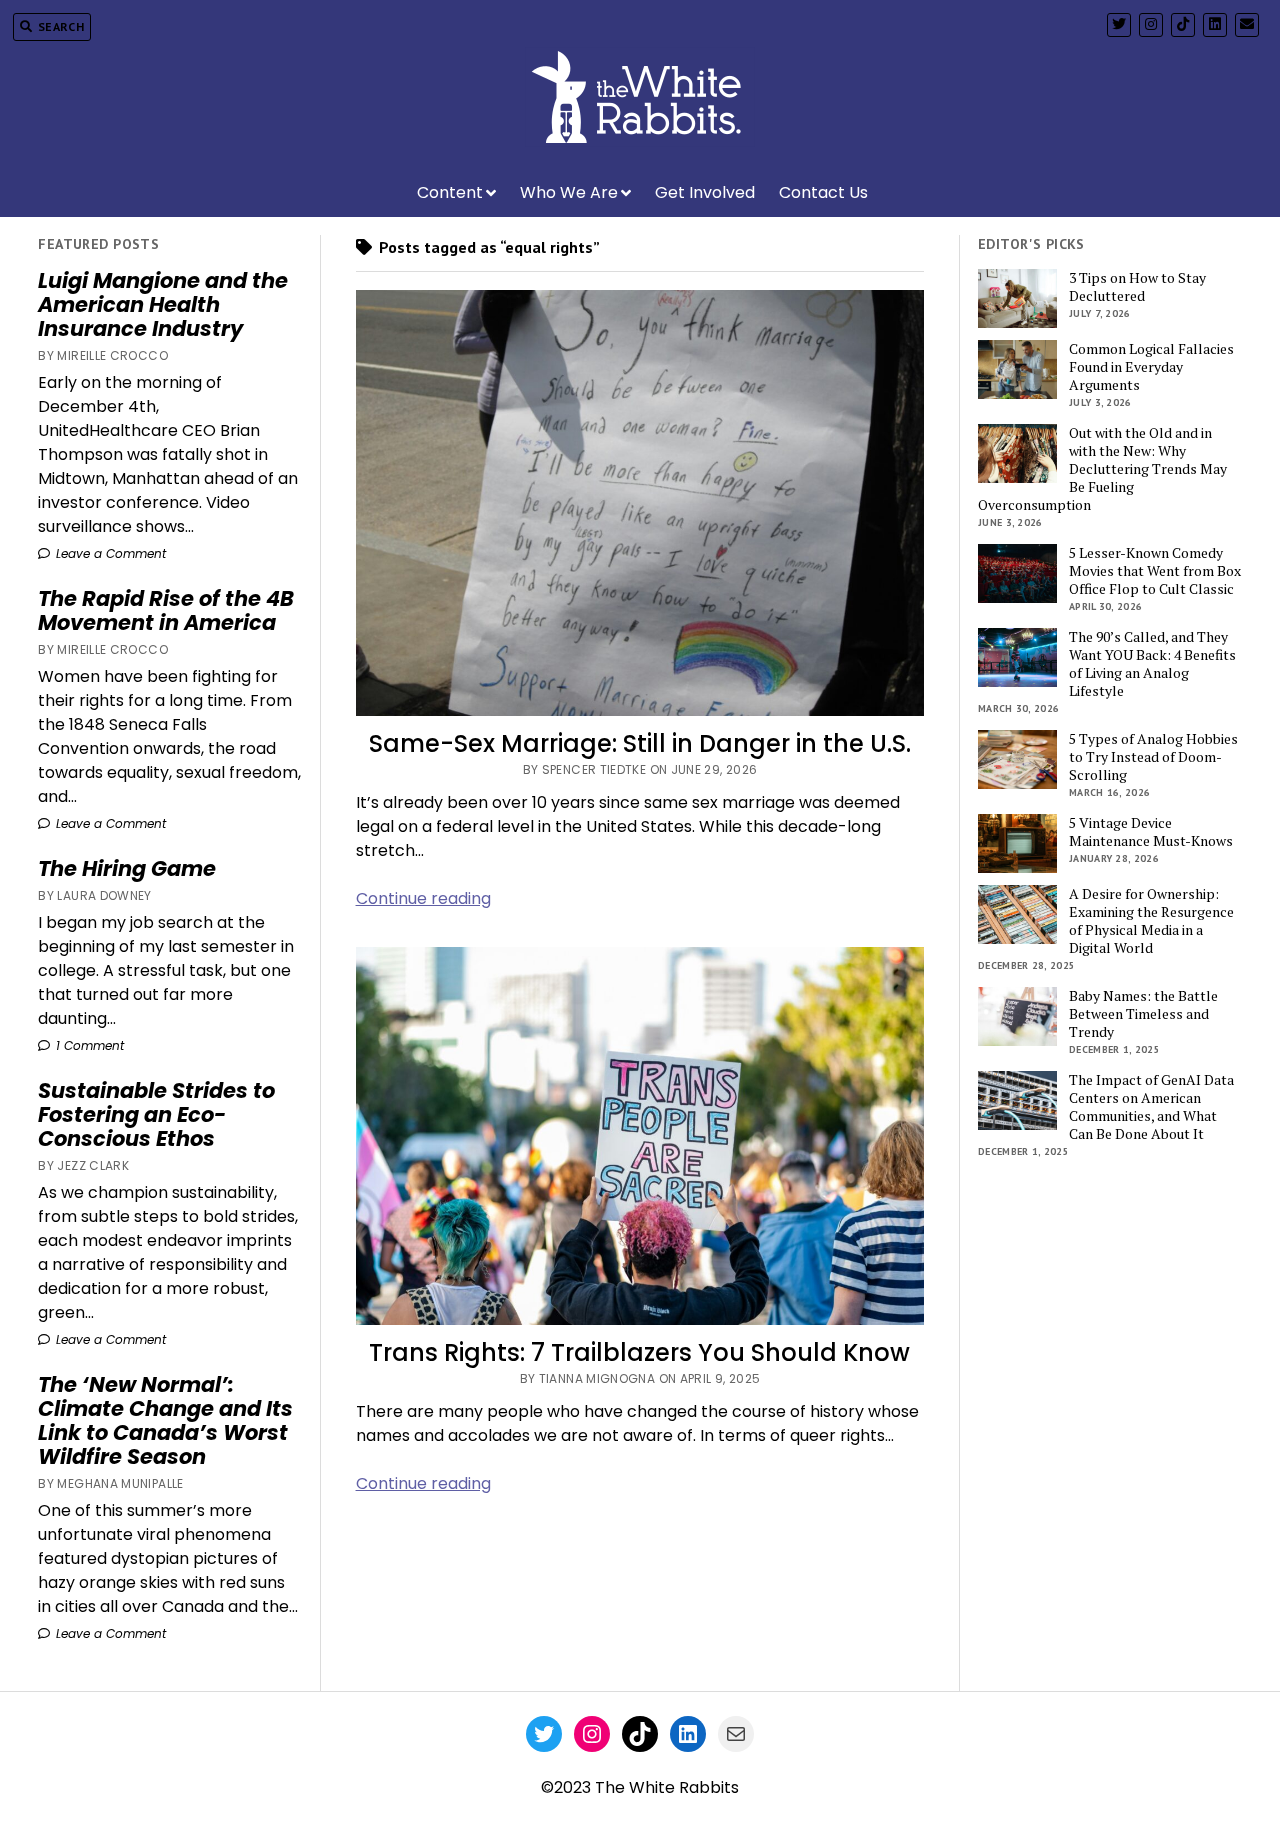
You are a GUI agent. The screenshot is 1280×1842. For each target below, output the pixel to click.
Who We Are (569, 192)
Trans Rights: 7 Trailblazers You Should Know (639, 1352)
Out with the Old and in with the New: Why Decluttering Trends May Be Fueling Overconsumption (1102, 469)
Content (450, 192)
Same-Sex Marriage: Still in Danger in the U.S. (640, 743)
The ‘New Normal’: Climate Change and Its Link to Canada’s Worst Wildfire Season (165, 1421)
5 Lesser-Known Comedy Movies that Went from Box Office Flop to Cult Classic (1155, 571)
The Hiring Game (127, 869)
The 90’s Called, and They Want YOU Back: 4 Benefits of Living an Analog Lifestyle (1152, 664)
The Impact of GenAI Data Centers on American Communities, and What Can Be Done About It (1151, 1107)
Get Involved (705, 192)
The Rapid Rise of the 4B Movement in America (166, 611)
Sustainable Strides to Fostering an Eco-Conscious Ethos (156, 1115)
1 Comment (88, 1045)
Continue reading (423, 898)
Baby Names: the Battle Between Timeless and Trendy (1143, 1014)
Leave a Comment (109, 553)
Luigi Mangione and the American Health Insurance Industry (163, 305)
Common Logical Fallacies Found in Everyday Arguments (1151, 367)
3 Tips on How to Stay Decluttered (1137, 287)
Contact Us (823, 192)
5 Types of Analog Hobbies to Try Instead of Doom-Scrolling (1153, 757)
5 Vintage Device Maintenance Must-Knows (1151, 832)
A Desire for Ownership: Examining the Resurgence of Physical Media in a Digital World (1151, 921)
